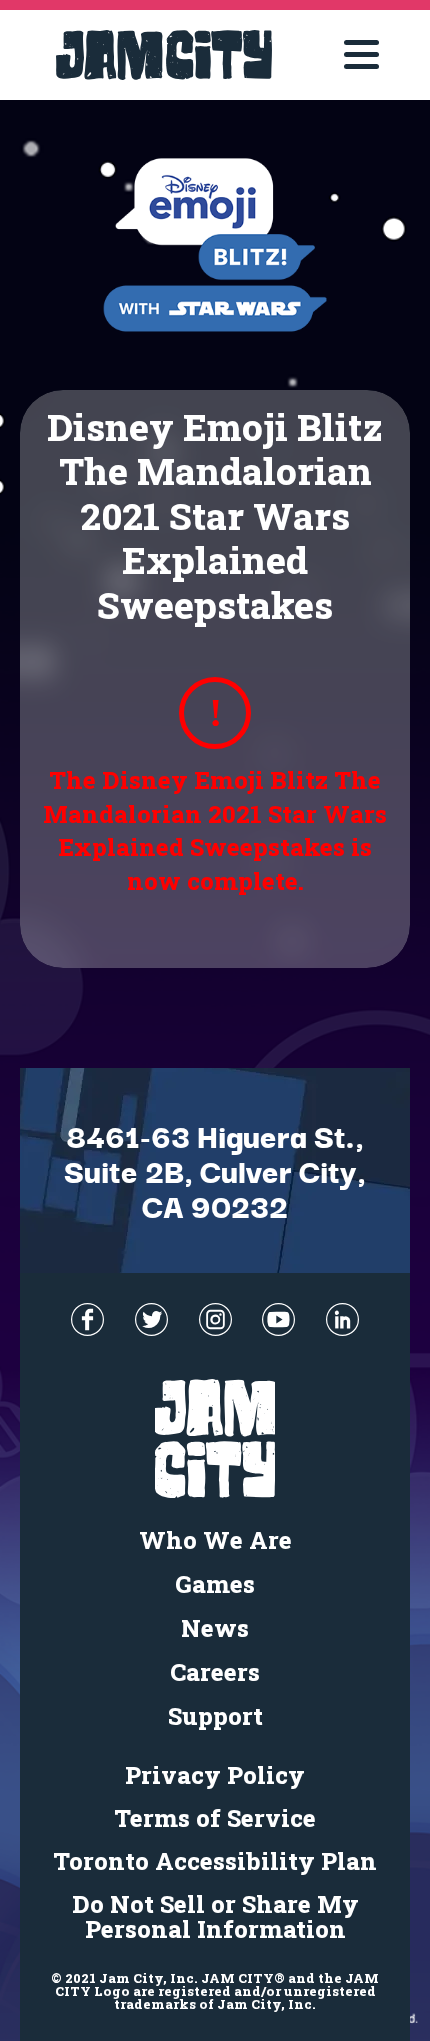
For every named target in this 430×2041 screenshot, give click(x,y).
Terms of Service (215, 1818)
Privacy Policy (215, 1775)
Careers (215, 1672)
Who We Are (215, 1540)
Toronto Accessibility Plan (215, 1861)
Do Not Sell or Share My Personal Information (215, 1916)
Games (215, 1584)
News (215, 1628)
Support (215, 1716)
